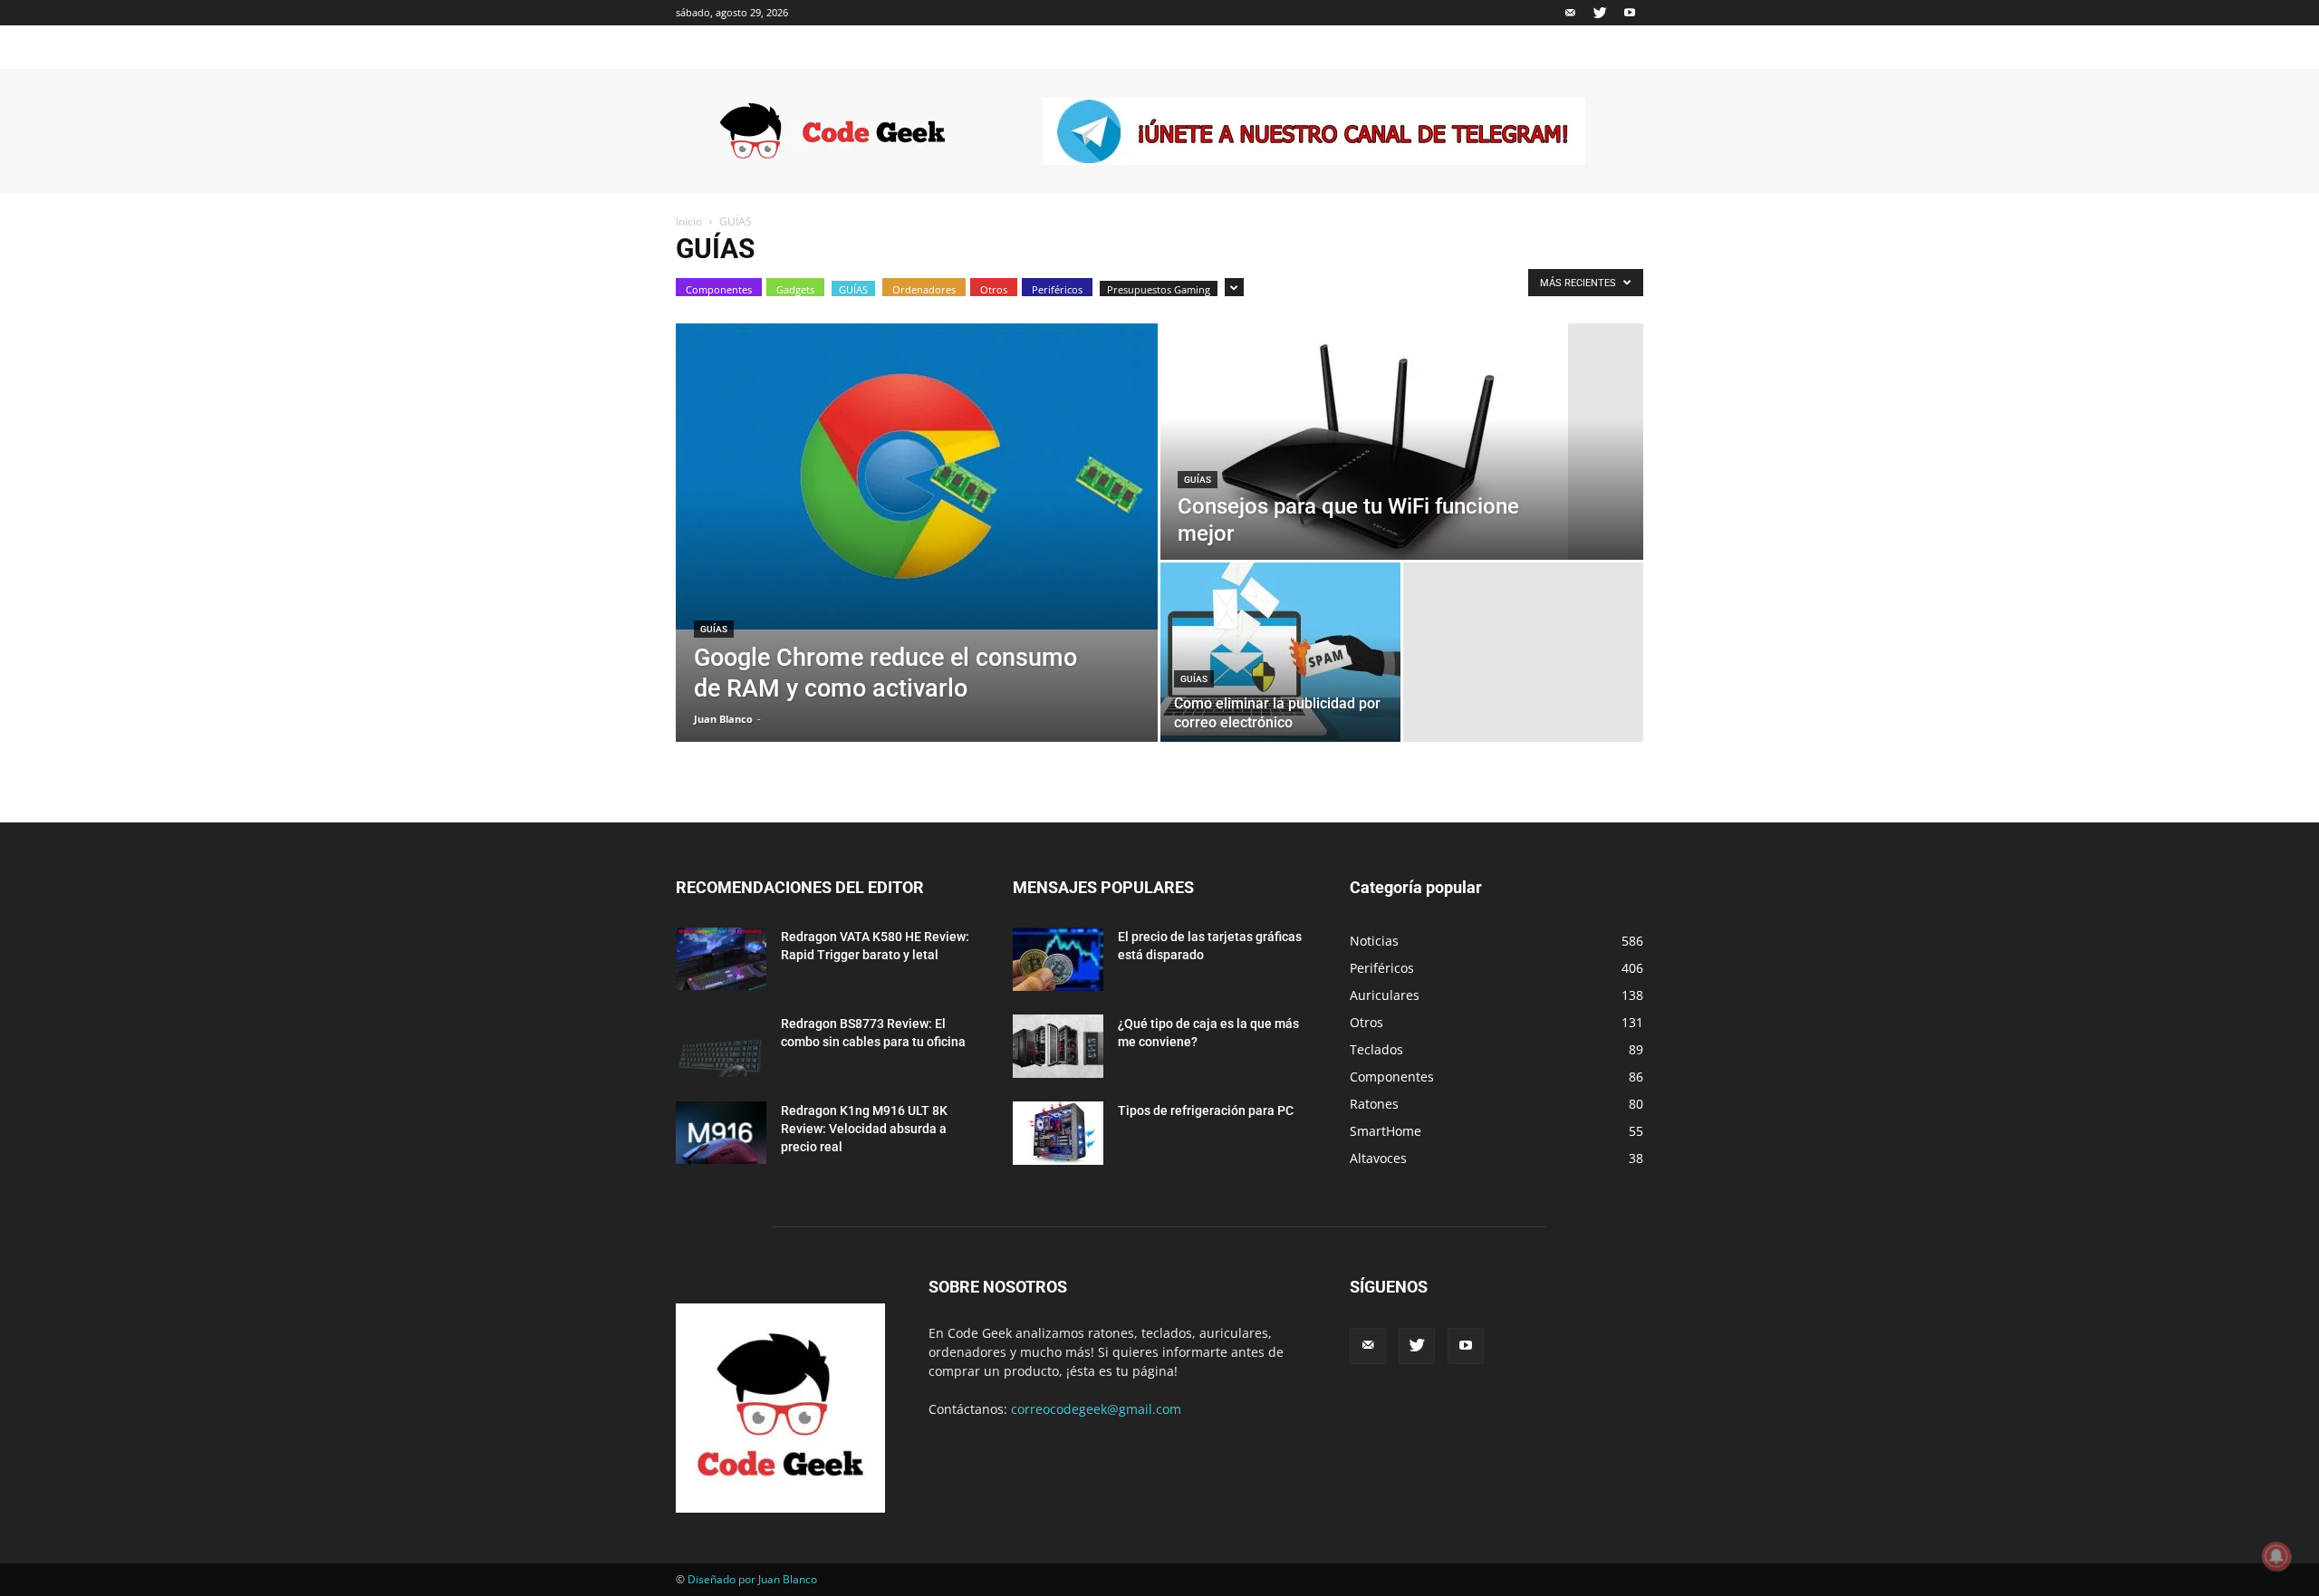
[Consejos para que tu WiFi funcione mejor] (1402, 442)
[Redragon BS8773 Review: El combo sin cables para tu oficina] (721, 1046)
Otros (994, 289)
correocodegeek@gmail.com (1096, 1409)
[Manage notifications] (2276, 1556)
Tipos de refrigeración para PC (1206, 1110)
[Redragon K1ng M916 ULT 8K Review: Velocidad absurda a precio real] (721, 1133)
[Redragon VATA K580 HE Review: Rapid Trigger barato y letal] (721, 959)
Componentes (719, 289)
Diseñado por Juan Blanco (752, 1579)
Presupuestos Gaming (1159, 289)
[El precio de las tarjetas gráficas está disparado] (1058, 959)
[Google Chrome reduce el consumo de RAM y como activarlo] (917, 476)
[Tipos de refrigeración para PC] (1058, 1133)
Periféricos (1057, 289)
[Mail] (1570, 13)
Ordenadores (924, 289)
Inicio (689, 221)
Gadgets (795, 289)
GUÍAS (853, 289)
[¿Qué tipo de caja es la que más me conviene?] (1058, 1046)
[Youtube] (1630, 13)
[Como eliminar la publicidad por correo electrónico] (1280, 652)
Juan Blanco (723, 719)
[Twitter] (1600, 13)
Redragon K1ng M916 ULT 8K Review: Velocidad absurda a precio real (864, 1129)
